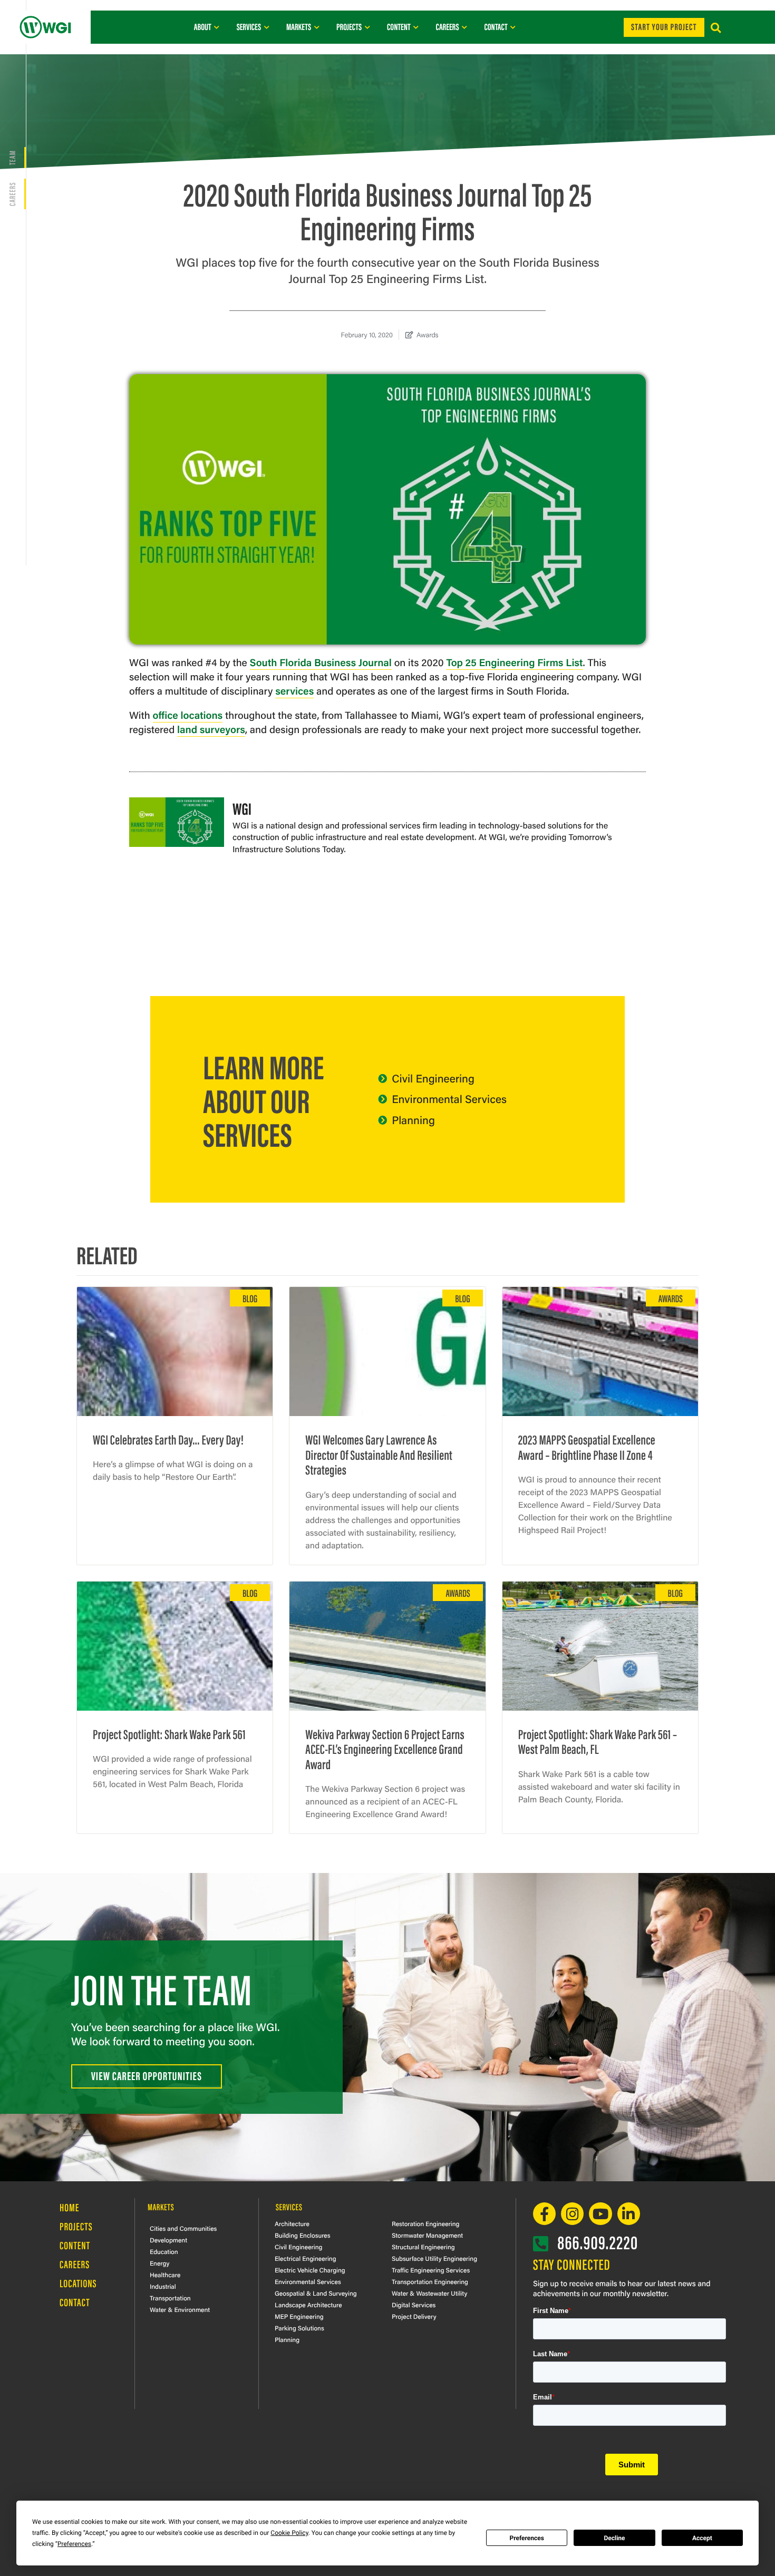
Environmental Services (308, 2281)
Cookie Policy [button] (289, 2533)
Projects (76, 2226)
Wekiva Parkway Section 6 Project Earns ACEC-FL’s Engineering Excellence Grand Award (385, 1749)
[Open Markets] (317, 27)
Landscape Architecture (308, 2305)
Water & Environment (180, 2309)
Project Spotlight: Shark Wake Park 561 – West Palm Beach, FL (598, 1741)
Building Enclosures (303, 2235)
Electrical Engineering (306, 2258)
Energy (159, 2263)
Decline (614, 2538)
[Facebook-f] (544, 2214)
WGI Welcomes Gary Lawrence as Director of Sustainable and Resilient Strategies (379, 1454)
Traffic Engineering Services (431, 2270)
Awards (428, 334)
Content (75, 2245)
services (294, 690)
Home (69, 2207)
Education (164, 2251)
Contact (75, 2302)
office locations (188, 715)
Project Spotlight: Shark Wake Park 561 (169, 1734)
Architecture (292, 2223)
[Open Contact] (513, 27)
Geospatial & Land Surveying (316, 2293)
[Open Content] (416, 27)
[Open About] (217, 27)
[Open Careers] (464, 27)
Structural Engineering (423, 2247)
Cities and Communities (183, 2228)
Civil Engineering (298, 2247)
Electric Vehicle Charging (310, 2270)
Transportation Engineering (430, 2281)
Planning (287, 2339)
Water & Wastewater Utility (429, 2293)
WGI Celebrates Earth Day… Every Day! (168, 1439)
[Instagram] (572, 2214)
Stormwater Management (427, 2235)
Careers (12, 194)
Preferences (527, 2538)
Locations (78, 2283)
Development (168, 2240)
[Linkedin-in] (629, 2214)
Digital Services (414, 2305)
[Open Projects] (367, 27)
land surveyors (211, 729)
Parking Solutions (299, 2328)
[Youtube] (600, 2214)
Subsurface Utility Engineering (434, 2258)
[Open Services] (267, 27)
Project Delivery (414, 2316)
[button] (716, 28)
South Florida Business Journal (321, 662)
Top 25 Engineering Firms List (514, 662)
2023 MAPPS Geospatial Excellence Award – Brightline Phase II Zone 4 (587, 1447)
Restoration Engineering (425, 2223)
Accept (702, 2538)
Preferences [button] (74, 2544)
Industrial (163, 2286)
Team (12, 158)
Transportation (170, 2298)
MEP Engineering (299, 2316)
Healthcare (165, 2275)
